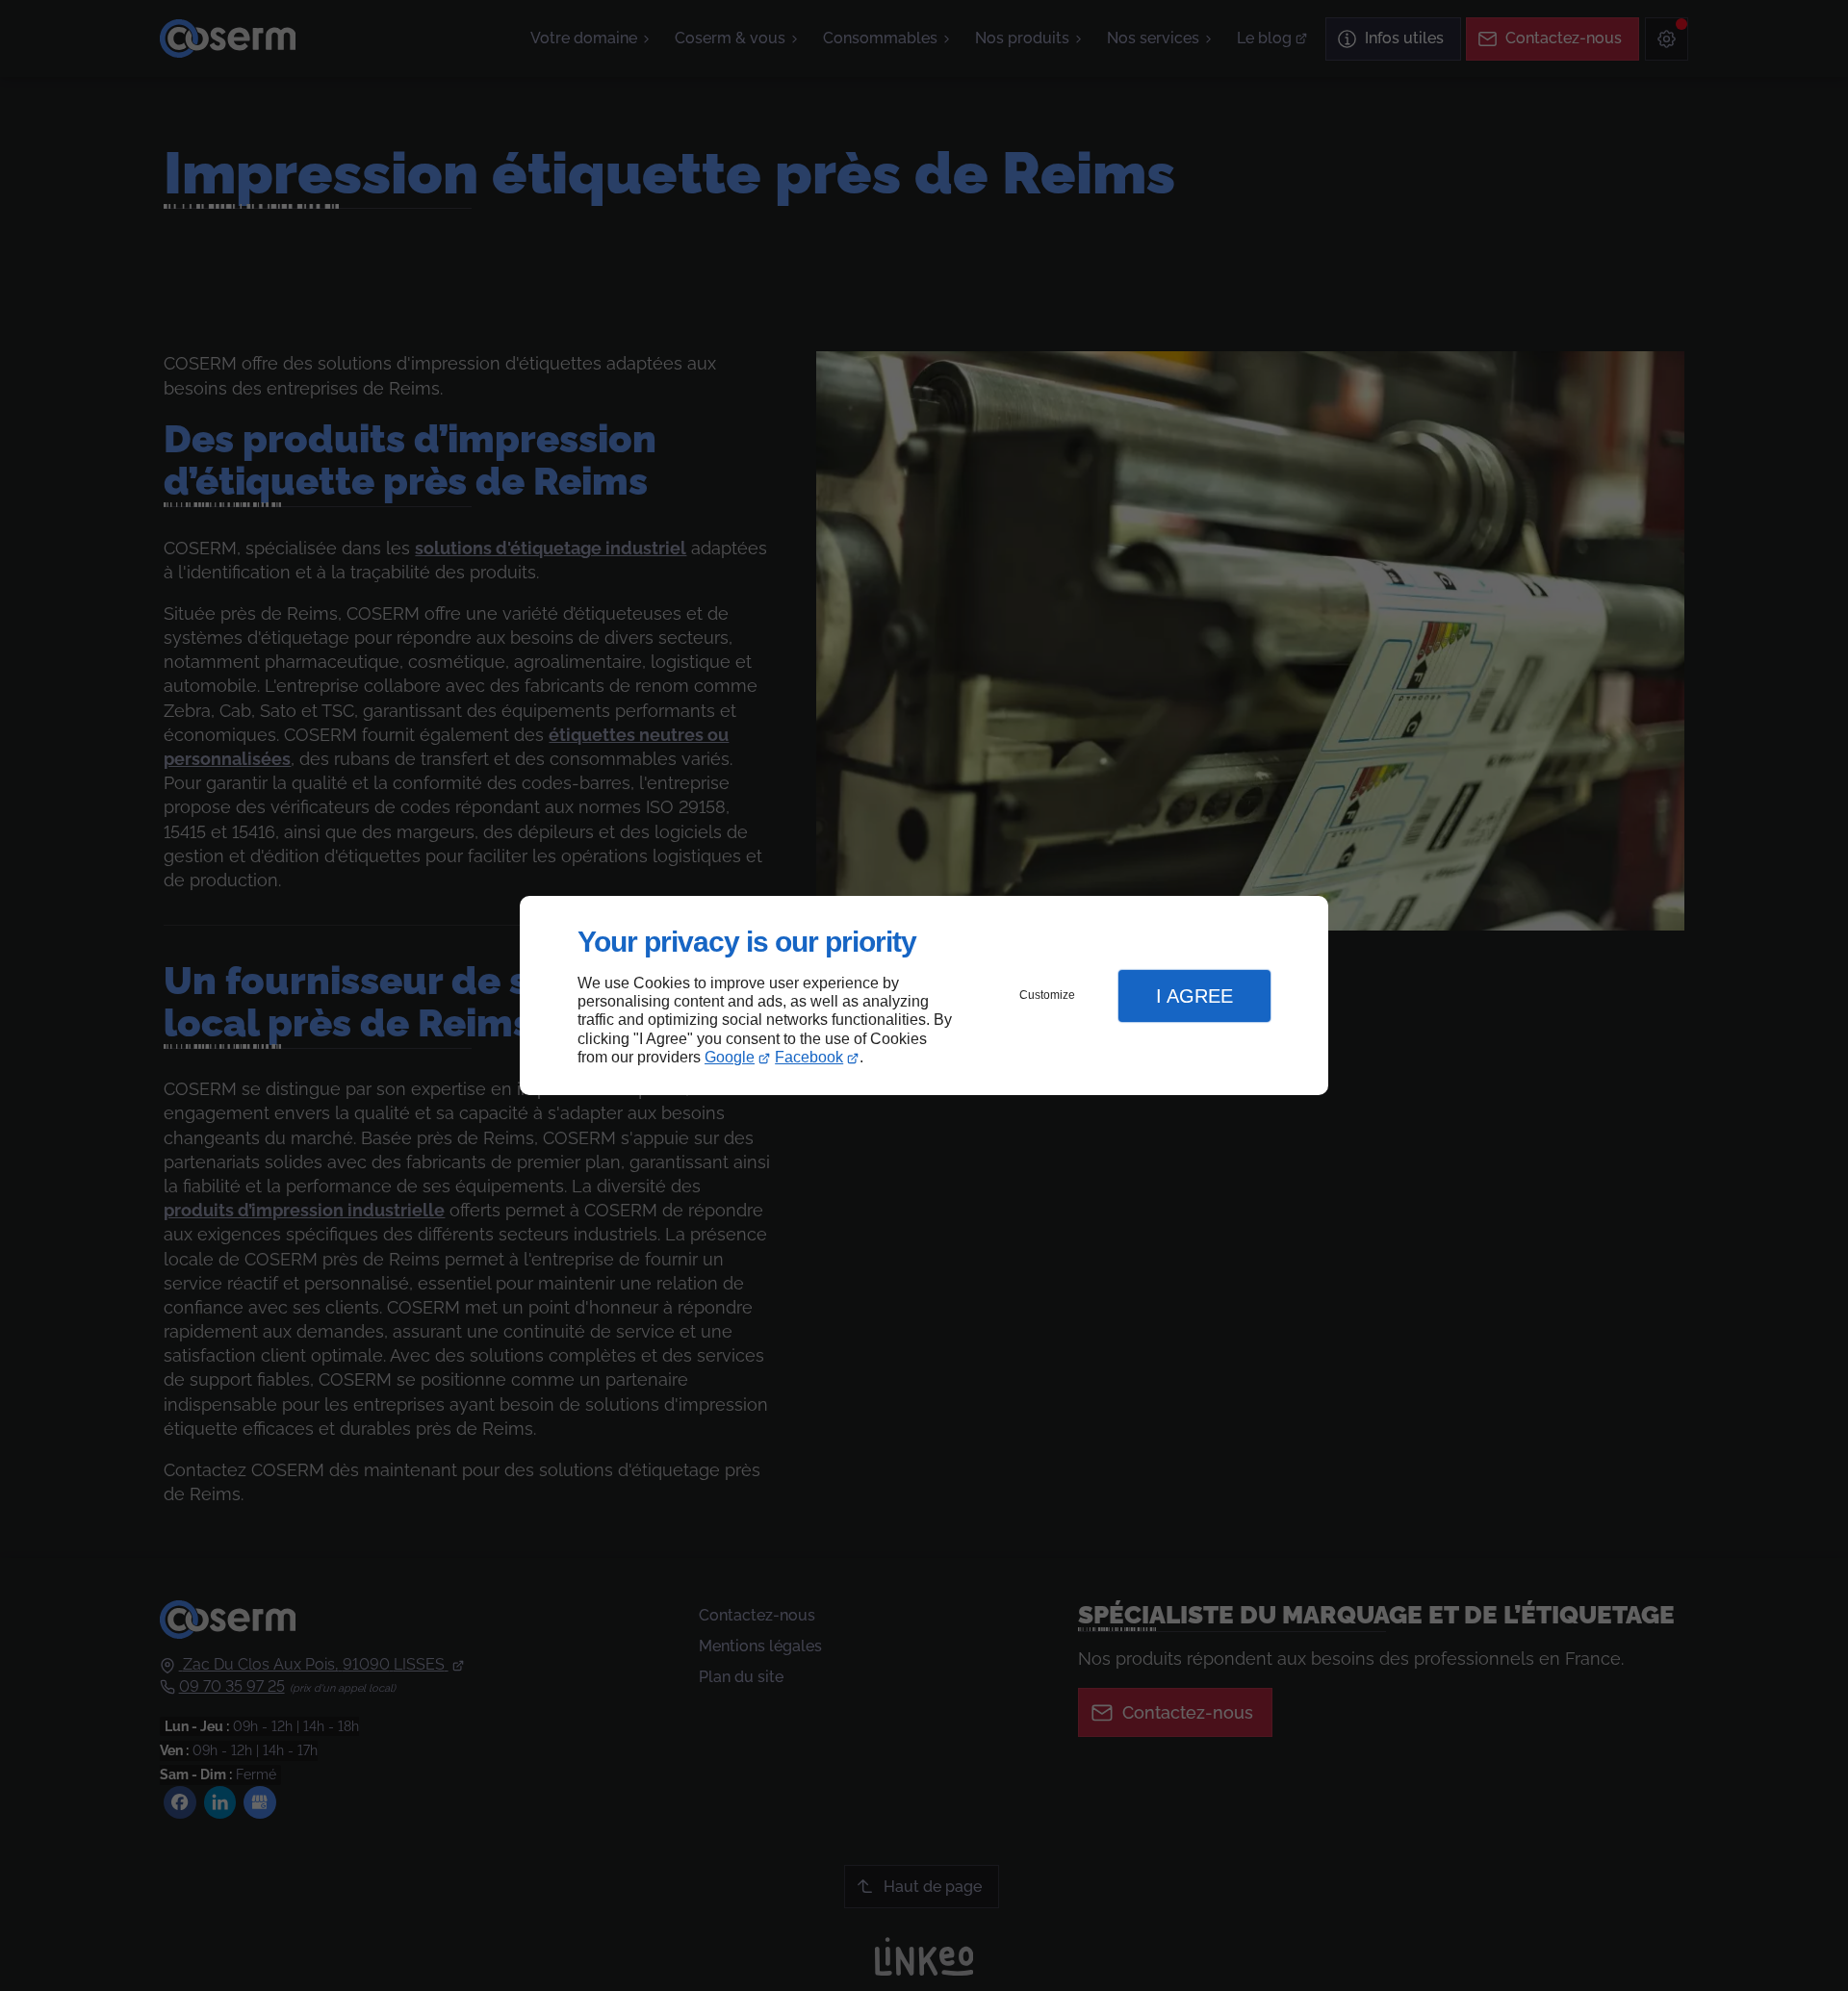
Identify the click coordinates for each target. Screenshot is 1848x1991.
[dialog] (924, 995)
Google (730, 1057)
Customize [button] (1047, 995)
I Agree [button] (1194, 996)
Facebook (809, 1057)
